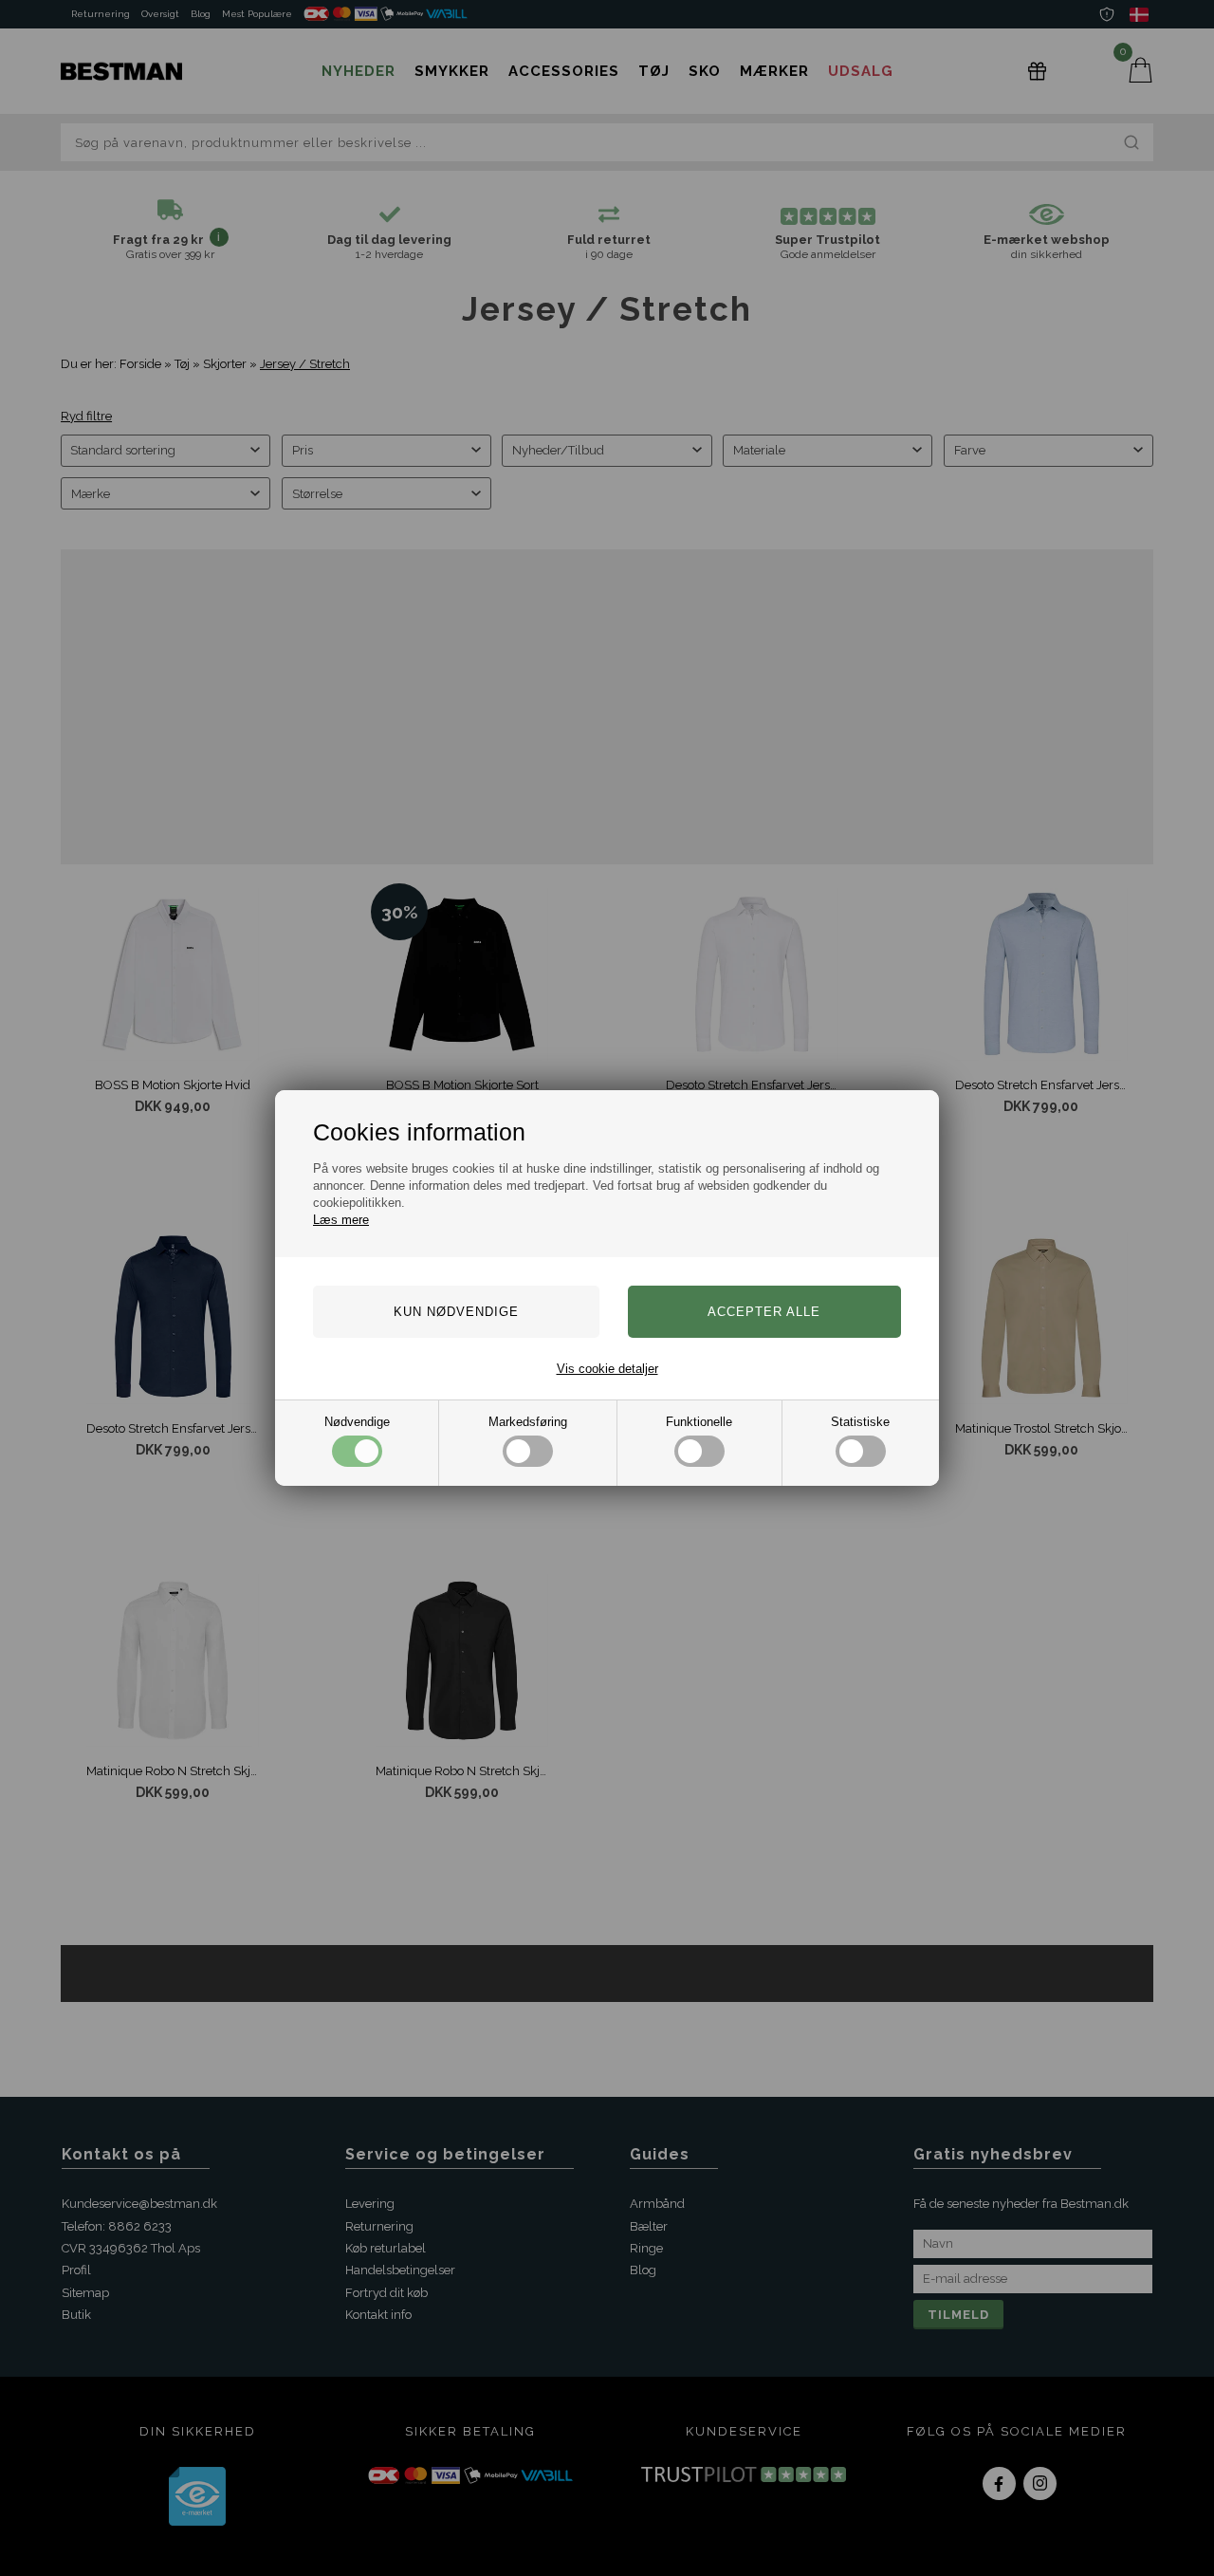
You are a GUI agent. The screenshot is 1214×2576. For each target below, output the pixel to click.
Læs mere (341, 1220)
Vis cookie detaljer (607, 1369)
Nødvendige (357, 1422)
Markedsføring (528, 1422)
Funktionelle (699, 1422)
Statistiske (860, 1422)
